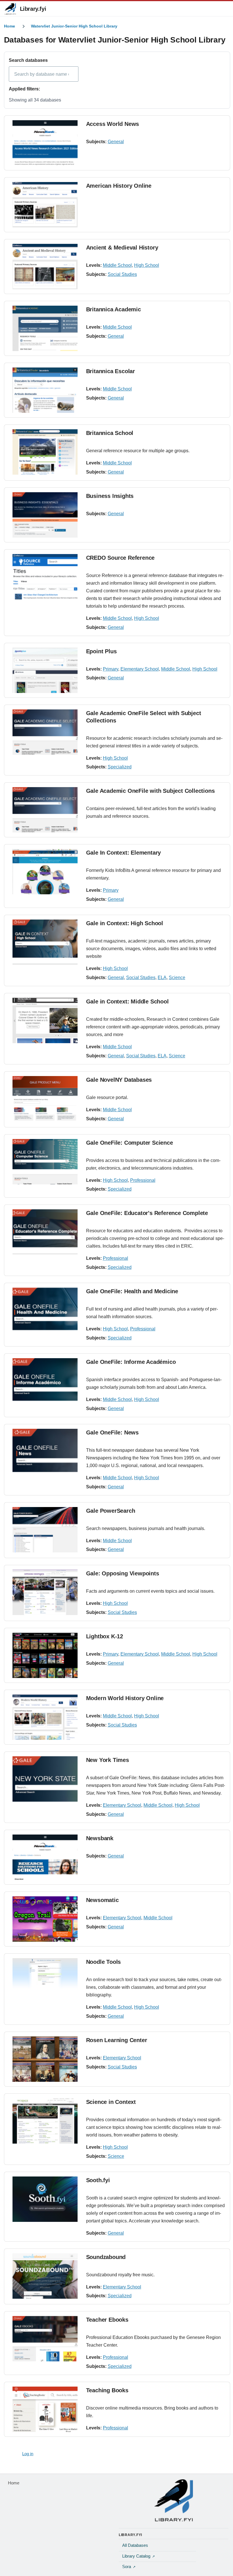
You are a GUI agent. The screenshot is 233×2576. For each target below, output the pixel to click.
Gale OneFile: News (112, 1432)
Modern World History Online (125, 1698)
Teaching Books (107, 2390)
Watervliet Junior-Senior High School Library (74, 26)
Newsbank (100, 1838)
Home (10, 26)
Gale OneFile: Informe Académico (131, 1362)
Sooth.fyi (98, 2180)
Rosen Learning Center (117, 2040)
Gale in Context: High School (125, 923)
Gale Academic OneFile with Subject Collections (150, 791)
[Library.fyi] (10, 9)
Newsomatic (102, 1900)
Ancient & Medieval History (122, 248)
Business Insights (110, 496)
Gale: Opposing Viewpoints (123, 1573)
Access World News (113, 124)
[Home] (174, 2500)
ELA (162, 978)
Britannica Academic (114, 309)
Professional (143, 1180)
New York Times (108, 1760)
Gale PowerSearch (111, 1511)
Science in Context (111, 2102)
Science (177, 978)
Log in (28, 2454)
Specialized (120, 767)
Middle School (117, 265)
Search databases (28, 60)
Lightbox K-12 (105, 1636)
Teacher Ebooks (107, 2320)
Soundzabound (106, 2257)
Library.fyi (33, 9)
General (116, 142)
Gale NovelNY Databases (119, 1080)
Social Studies (122, 274)
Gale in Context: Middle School (127, 1001)
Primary (111, 669)
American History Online (119, 186)
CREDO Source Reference (120, 558)
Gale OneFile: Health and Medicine (132, 1291)
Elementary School (140, 669)
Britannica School (110, 433)
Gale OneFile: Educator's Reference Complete (147, 1213)
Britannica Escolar (111, 371)
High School (147, 265)
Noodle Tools (104, 1962)
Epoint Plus (101, 651)
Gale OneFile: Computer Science (130, 1143)
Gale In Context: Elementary (124, 853)
